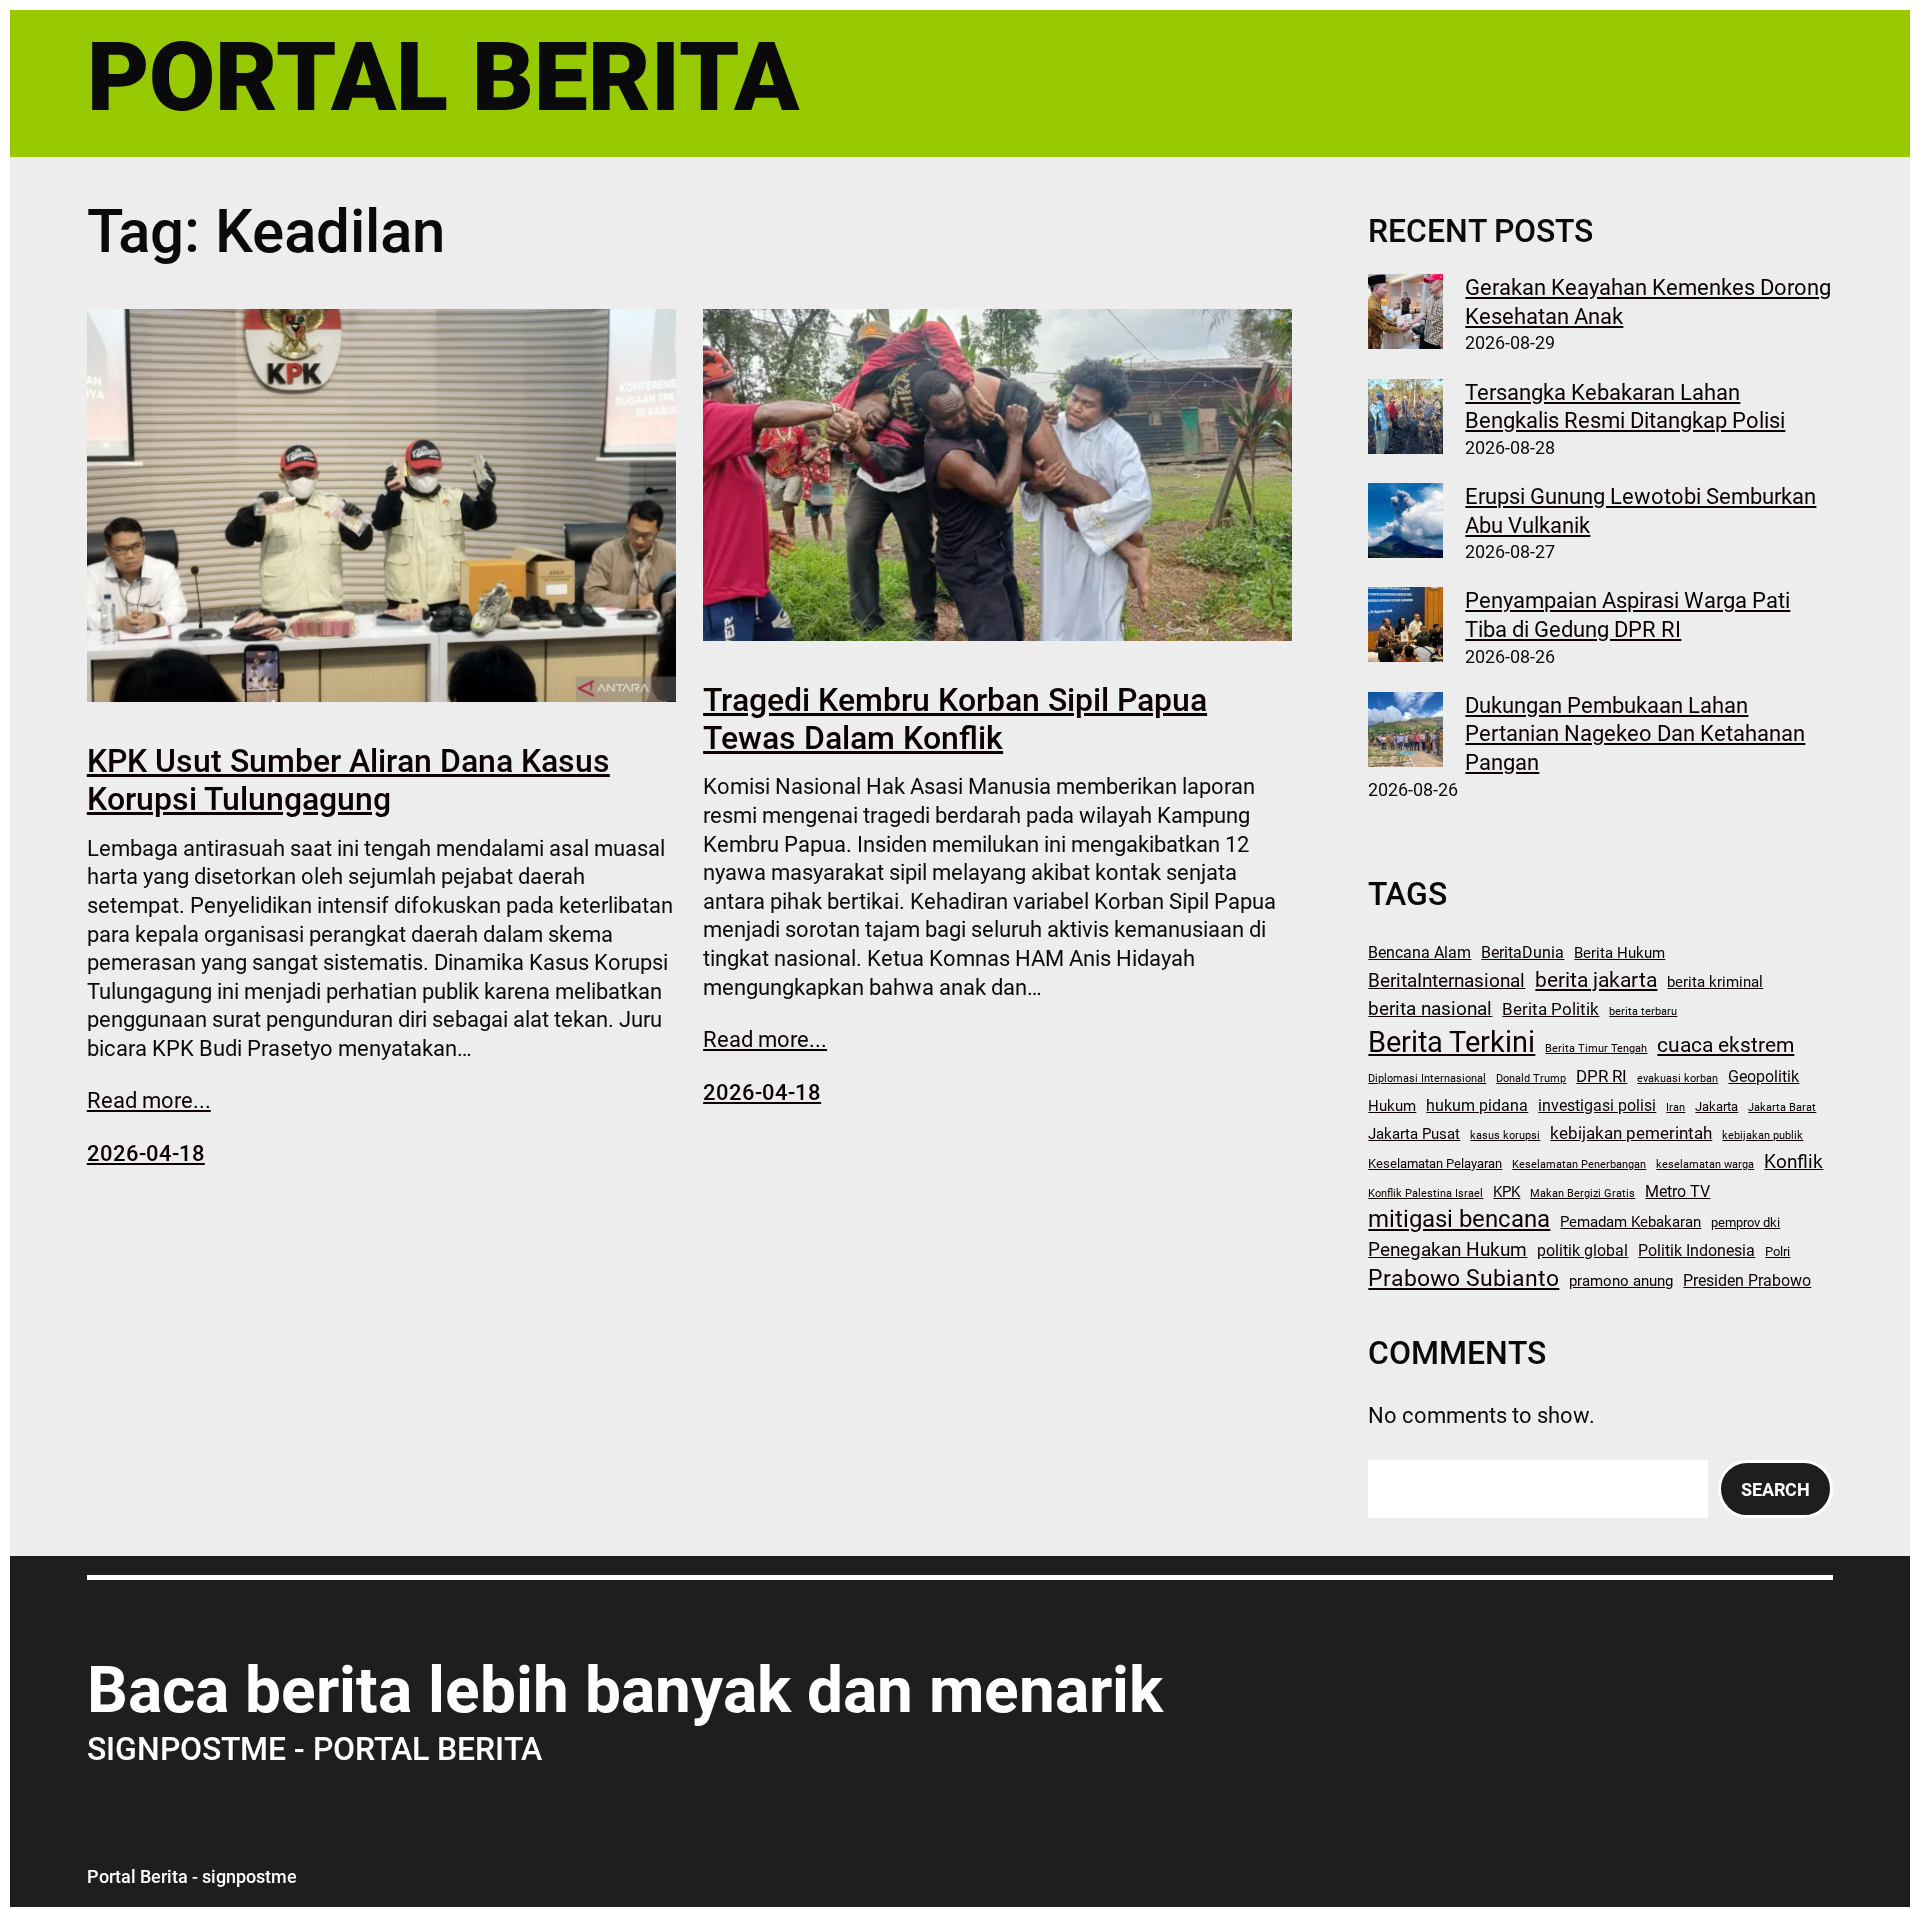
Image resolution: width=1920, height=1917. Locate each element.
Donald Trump (1531, 1078)
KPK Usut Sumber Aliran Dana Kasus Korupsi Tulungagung (348, 780)
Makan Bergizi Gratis (1582, 1193)
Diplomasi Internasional (1427, 1078)
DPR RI (1601, 1076)
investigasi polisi (1597, 1105)
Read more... (149, 1100)
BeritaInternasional (1446, 981)
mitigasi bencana (1459, 1219)
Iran (1675, 1107)
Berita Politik (1550, 1009)
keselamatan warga (1705, 1164)
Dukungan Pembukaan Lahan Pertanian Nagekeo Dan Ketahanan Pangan (1635, 734)
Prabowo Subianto (1463, 1278)
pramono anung (1621, 1281)
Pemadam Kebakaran (1630, 1222)
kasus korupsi (1505, 1135)
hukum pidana (1477, 1105)
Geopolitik (1763, 1076)
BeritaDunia (1522, 952)
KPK (1506, 1192)
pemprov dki (1745, 1222)
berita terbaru (1643, 1011)
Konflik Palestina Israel (1425, 1193)
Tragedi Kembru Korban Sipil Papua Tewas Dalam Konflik (955, 719)
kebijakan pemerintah (1631, 1133)
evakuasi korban (1677, 1078)
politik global (1582, 1250)
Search (1775, 1489)
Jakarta (1716, 1106)
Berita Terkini (1451, 1042)
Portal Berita (443, 77)
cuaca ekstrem (1725, 1045)
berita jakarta (1596, 980)
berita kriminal (1715, 982)
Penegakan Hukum (1447, 1250)
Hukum (1392, 1106)
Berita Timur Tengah (1596, 1048)
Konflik (1793, 1162)
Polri (1777, 1251)
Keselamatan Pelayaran (1435, 1163)
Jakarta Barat (1782, 1107)
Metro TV (1677, 1191)
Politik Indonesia (1696, 1250)
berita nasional (1430, 1009)
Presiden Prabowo (1747, 1280)
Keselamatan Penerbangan (1579, 1164)
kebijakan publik (1762, 1135)
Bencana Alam (1419, 952)
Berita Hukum (1619, 953)
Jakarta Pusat (1414, 1134)
